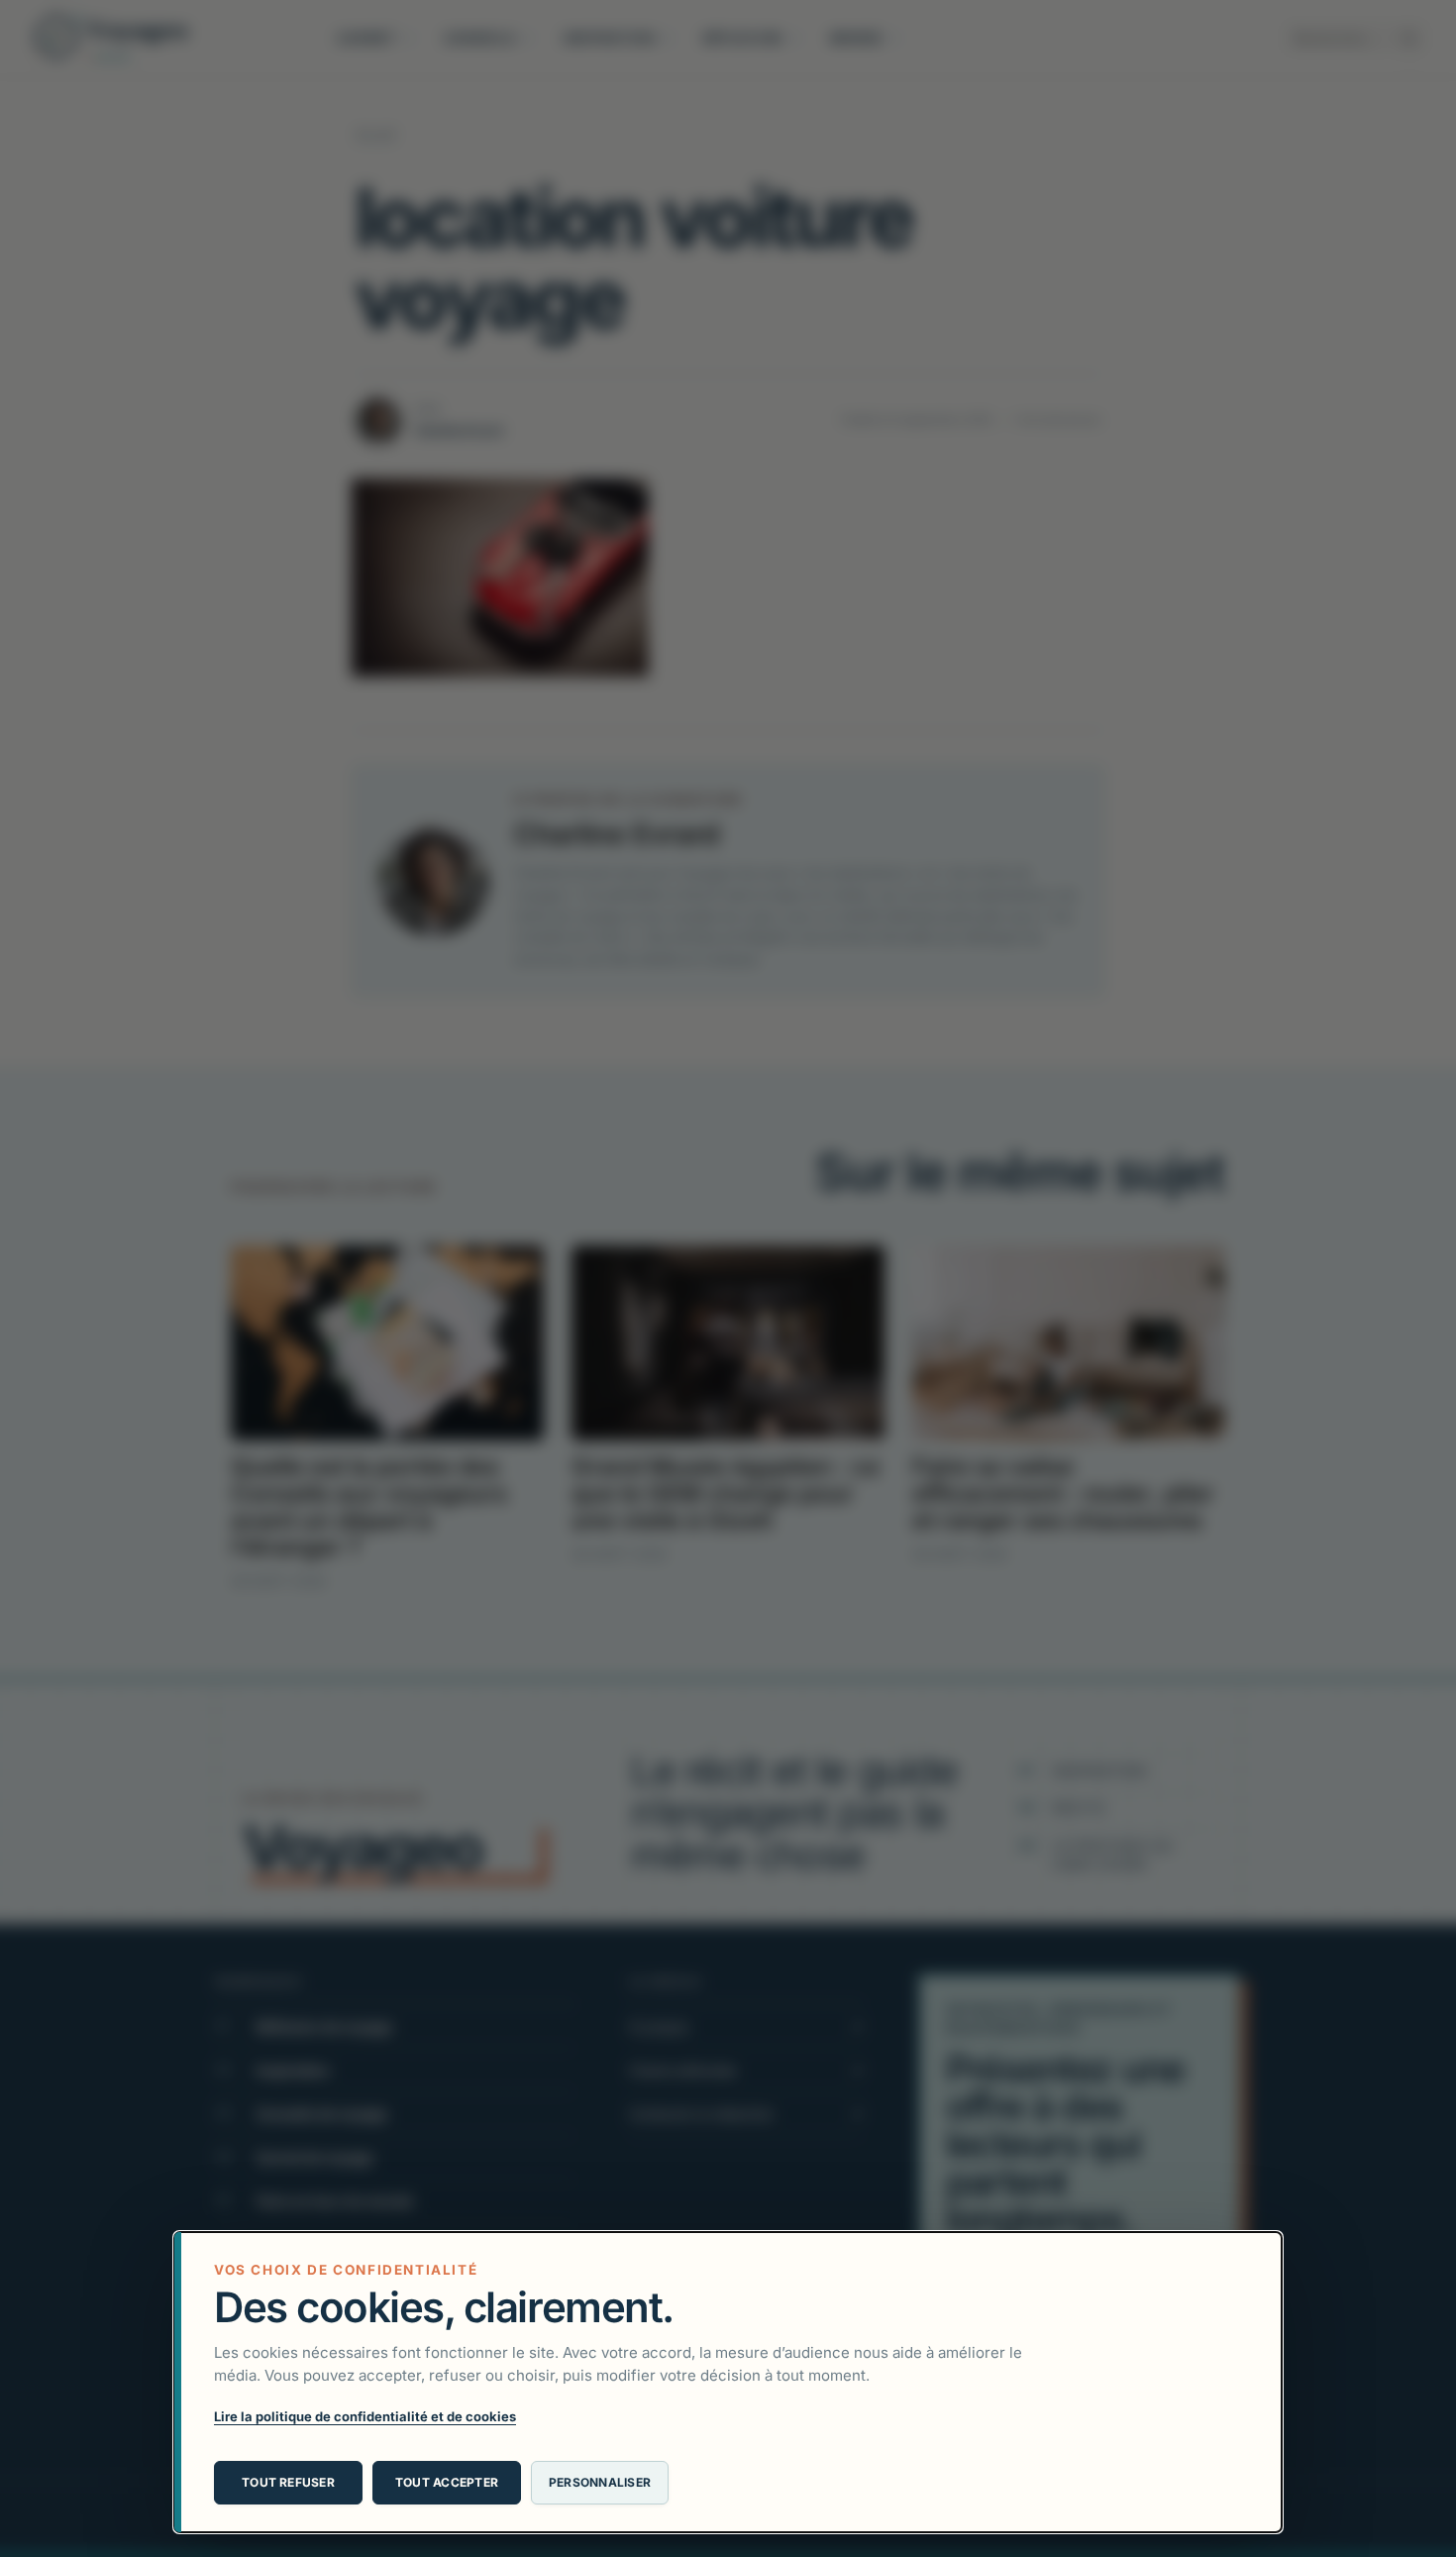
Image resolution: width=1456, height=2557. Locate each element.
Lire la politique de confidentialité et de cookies (365, 2416)
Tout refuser (288, 2482)
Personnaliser (600, 2482)
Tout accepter (447, 2482)
